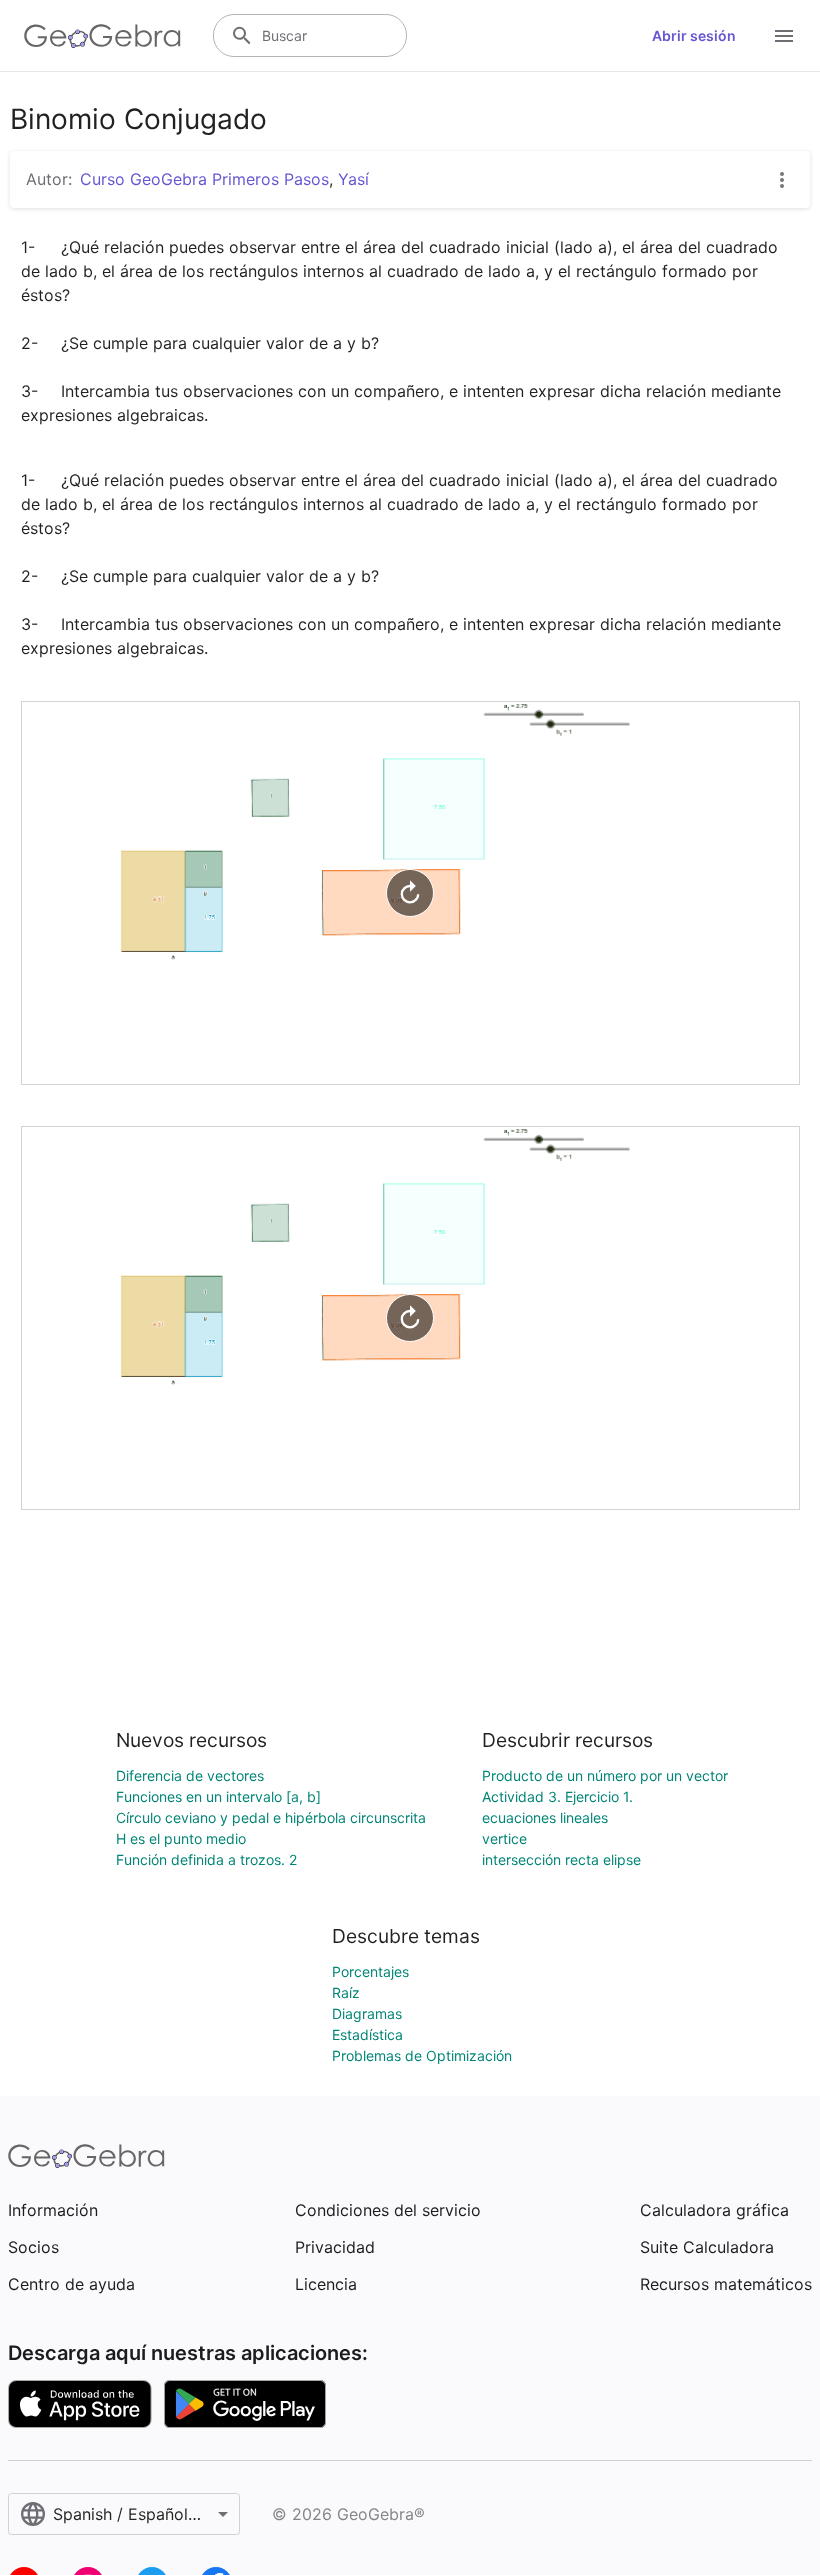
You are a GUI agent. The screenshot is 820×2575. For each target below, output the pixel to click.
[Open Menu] (784, 36)
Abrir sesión (694, 35)
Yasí (353, 179)
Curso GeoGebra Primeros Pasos (204, 179)
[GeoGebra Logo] (102, 36)
